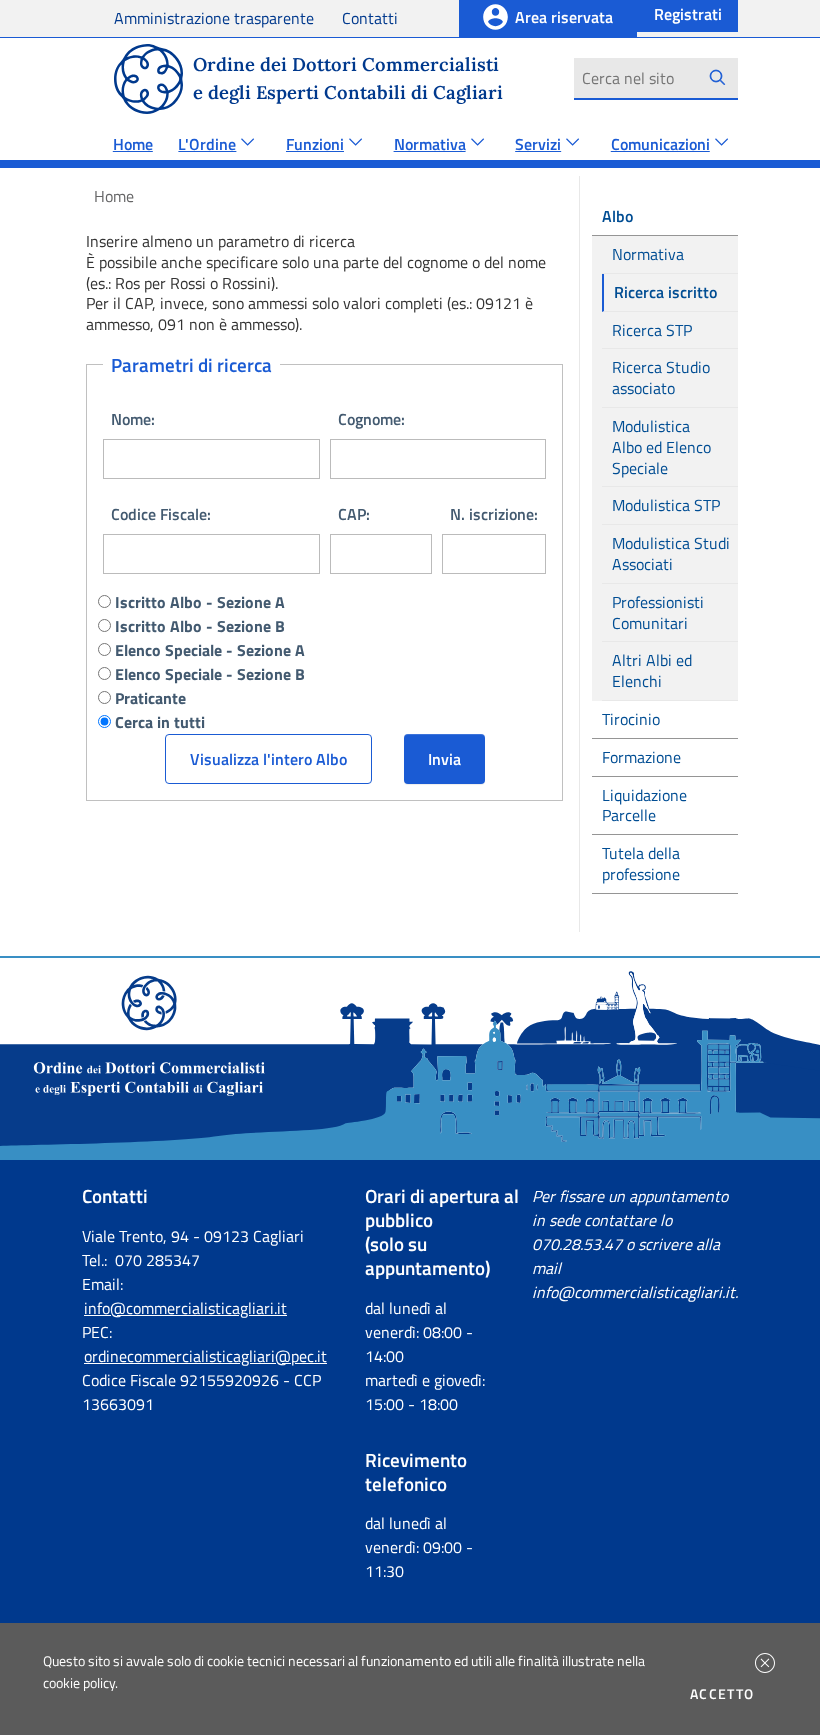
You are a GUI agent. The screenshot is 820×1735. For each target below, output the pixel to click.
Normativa (648, 254)
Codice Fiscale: (161, 514)
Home (133, 144)
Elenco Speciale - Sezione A (210, 650)
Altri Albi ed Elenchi (652, 670)
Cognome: (371, 419)
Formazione (641, 757)
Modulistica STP (666, 505)
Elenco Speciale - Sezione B (210, 674)
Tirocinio (631, 719)
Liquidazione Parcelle (644, 805)
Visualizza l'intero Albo (268, 759)
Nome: (133, 419)
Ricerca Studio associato (661, 377)
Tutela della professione (641, 863)
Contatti (370, 18)
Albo (619, 216)
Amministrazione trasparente (214, 18)
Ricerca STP (652, 330)
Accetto (725, 1694)
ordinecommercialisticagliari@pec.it (205, 1356)
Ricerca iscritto (667, 292)
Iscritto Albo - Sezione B (200, 626)
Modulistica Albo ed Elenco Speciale (661, 447)
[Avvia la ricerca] (717, 78)
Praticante (150, 698)
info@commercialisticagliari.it (185, 1308)
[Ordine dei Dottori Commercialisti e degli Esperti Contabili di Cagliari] (410, 1154)
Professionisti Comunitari (658, 612)
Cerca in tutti (160, 722)
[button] (765, 1663)
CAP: (354, 514)
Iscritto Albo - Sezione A (200, 602)
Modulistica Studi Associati (671, 553)
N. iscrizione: (494, 514)
